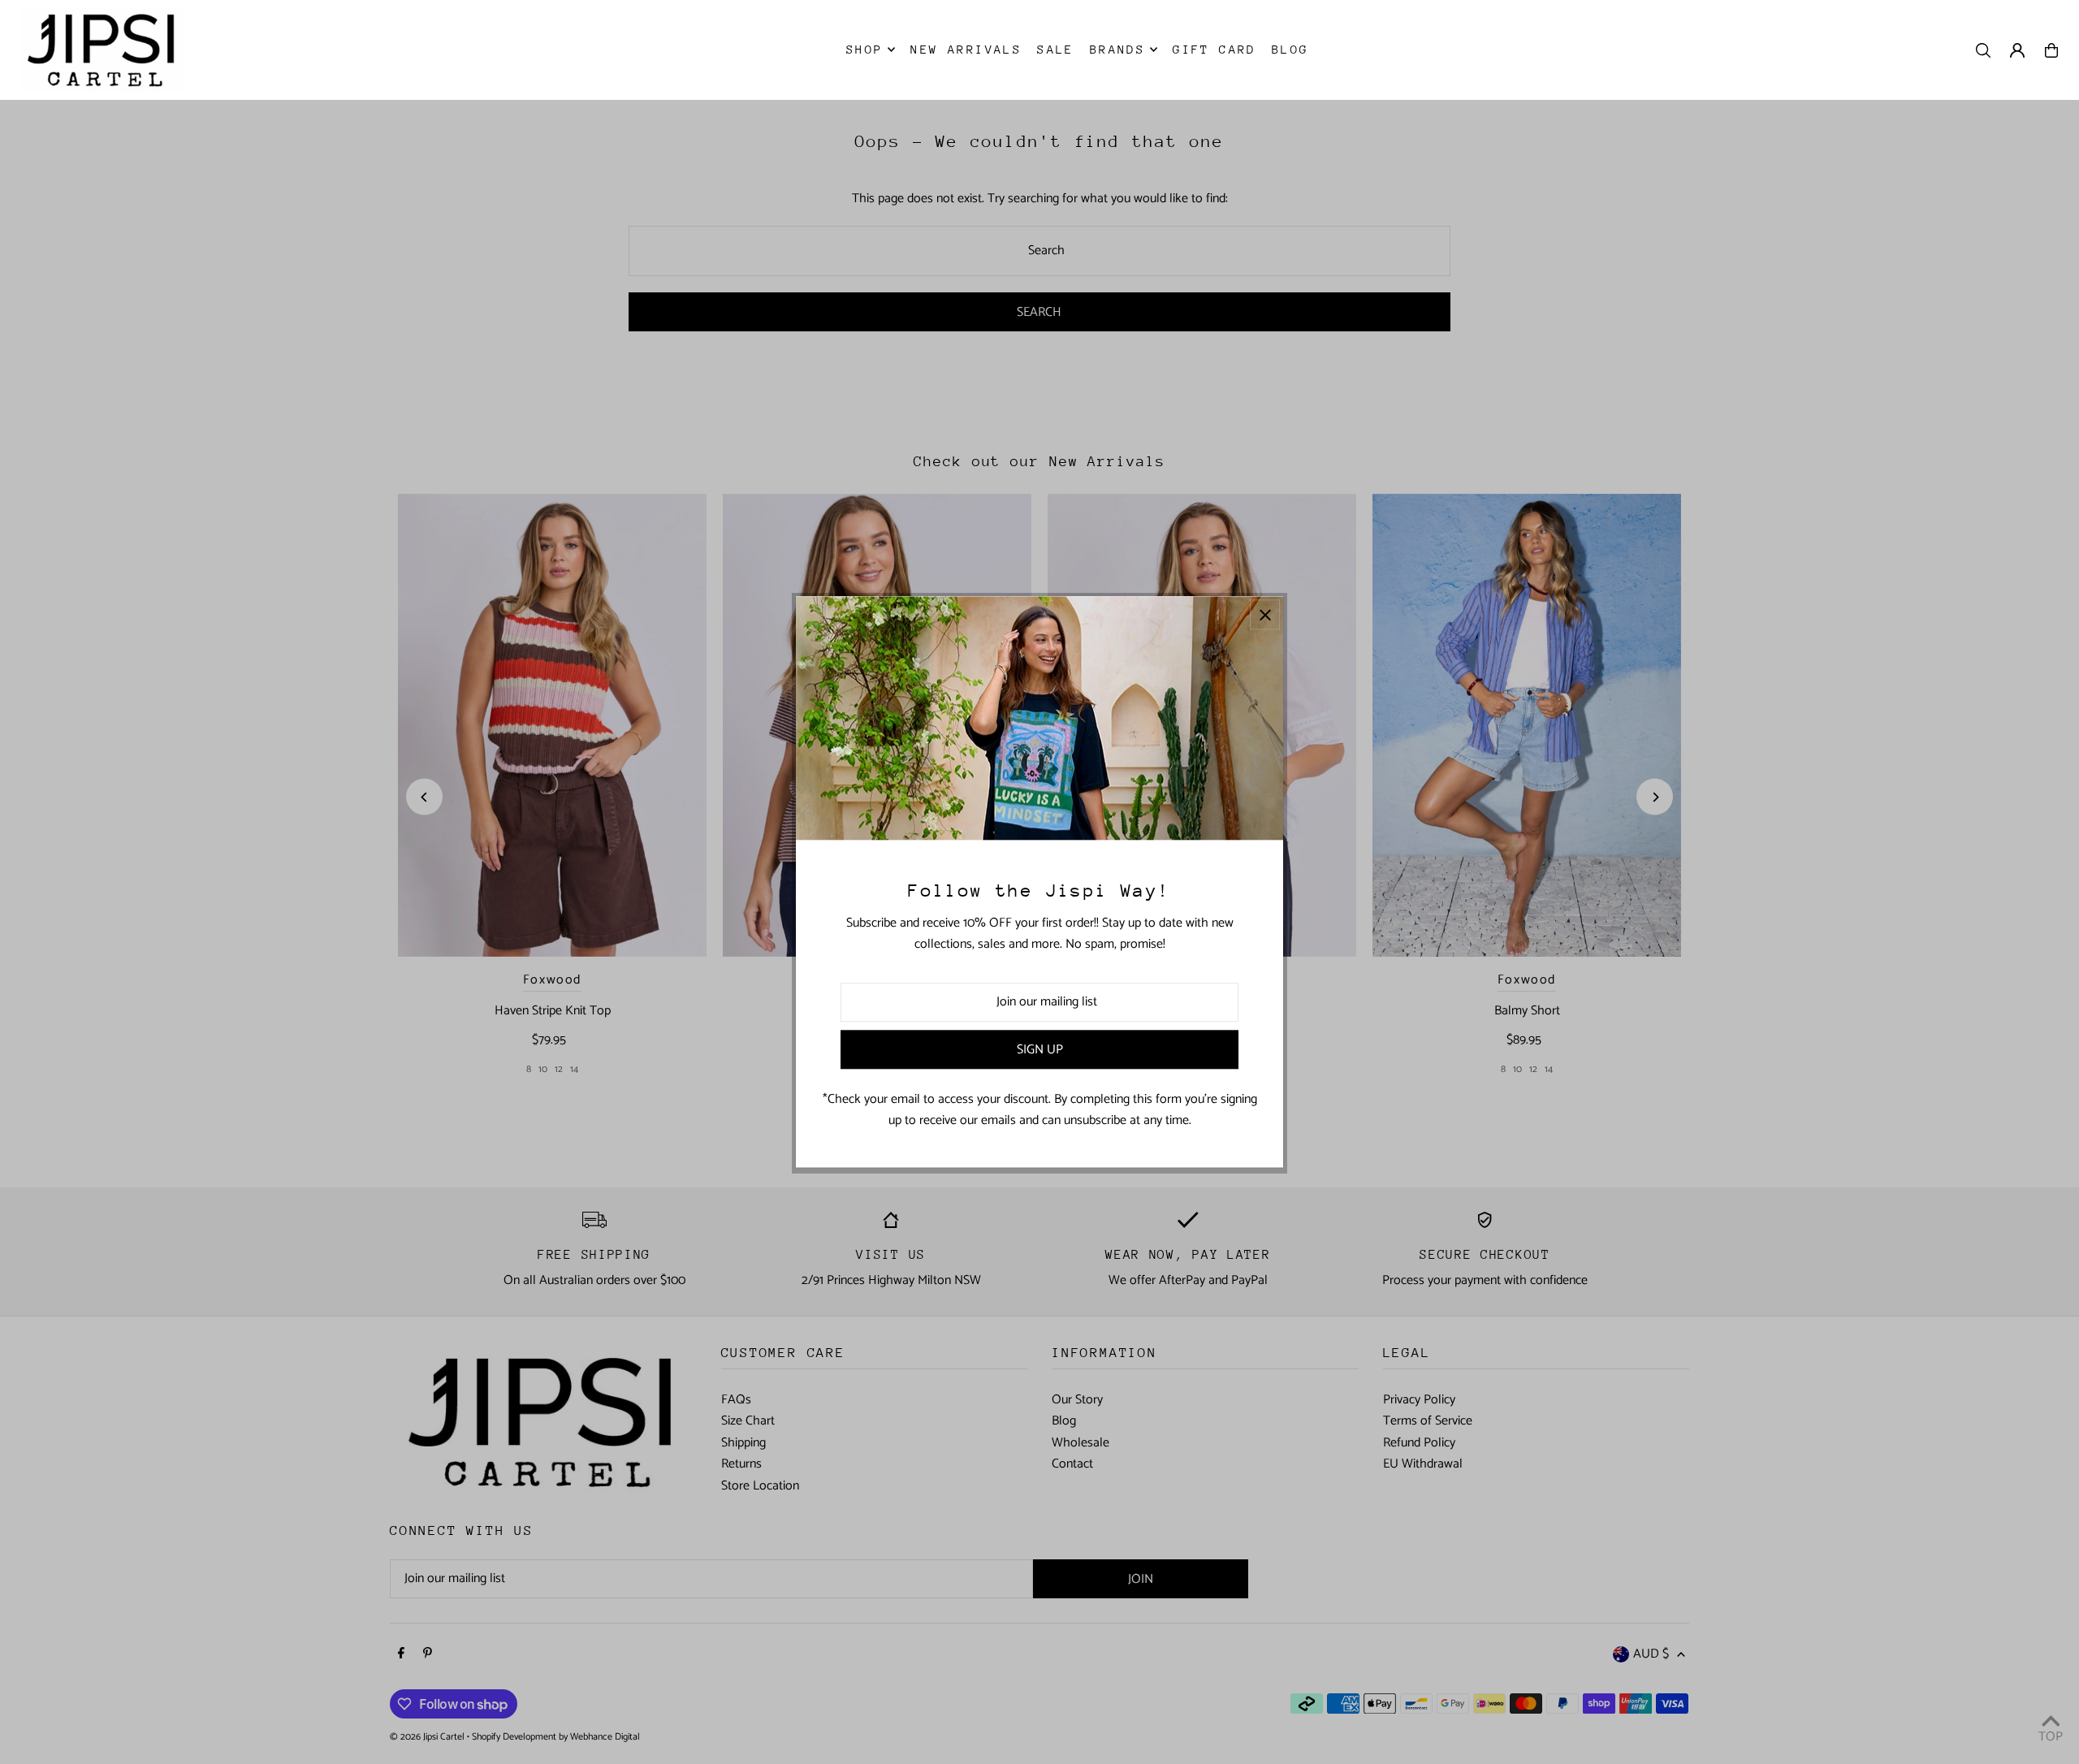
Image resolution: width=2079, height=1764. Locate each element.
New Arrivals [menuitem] (966, 49)
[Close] (1265, 614)
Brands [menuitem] (1117, 49)
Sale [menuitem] (1056, 49)
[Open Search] (1983, 50)
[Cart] (2051, 50)
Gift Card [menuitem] (1215, 49)
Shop (865, 49)
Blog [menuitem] (1290, 49)
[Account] (2017, 50)
